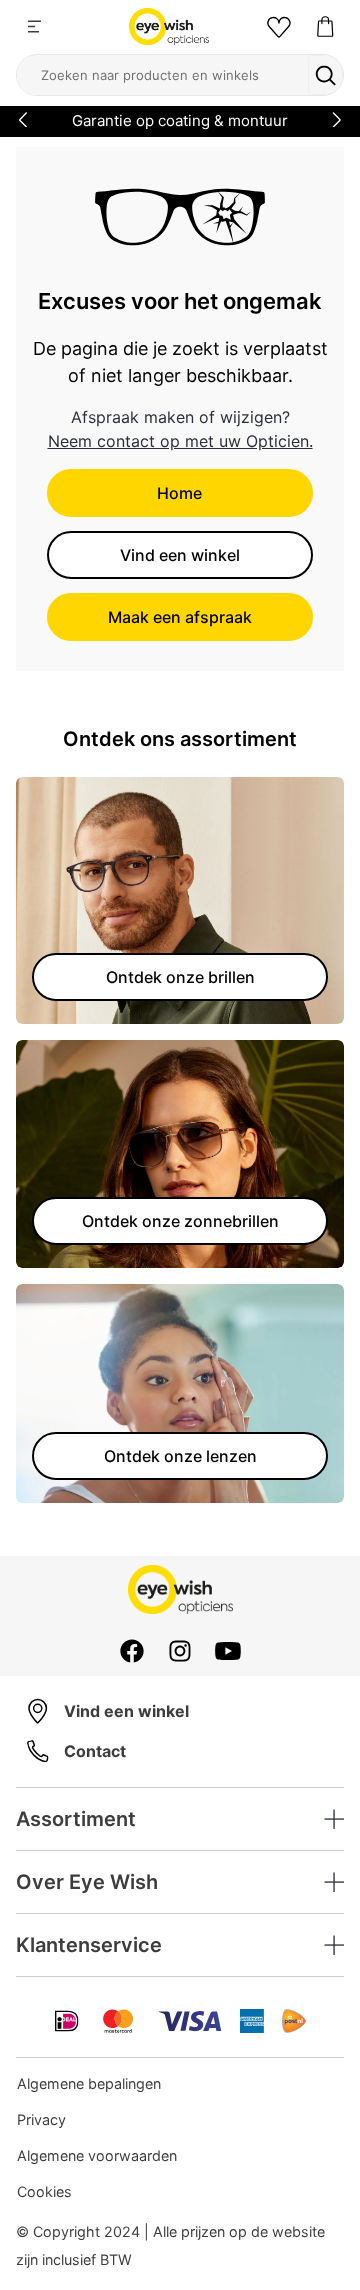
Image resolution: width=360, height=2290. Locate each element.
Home (179, 493)
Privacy (41, 2119)
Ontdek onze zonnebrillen (180, 1221)
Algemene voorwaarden (97, 2155)
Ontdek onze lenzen (180, 1456)
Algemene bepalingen (89, 2083)
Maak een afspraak (180, 617)
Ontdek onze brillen (180, 977)
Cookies (44, 2191)
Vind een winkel (180, 555)
